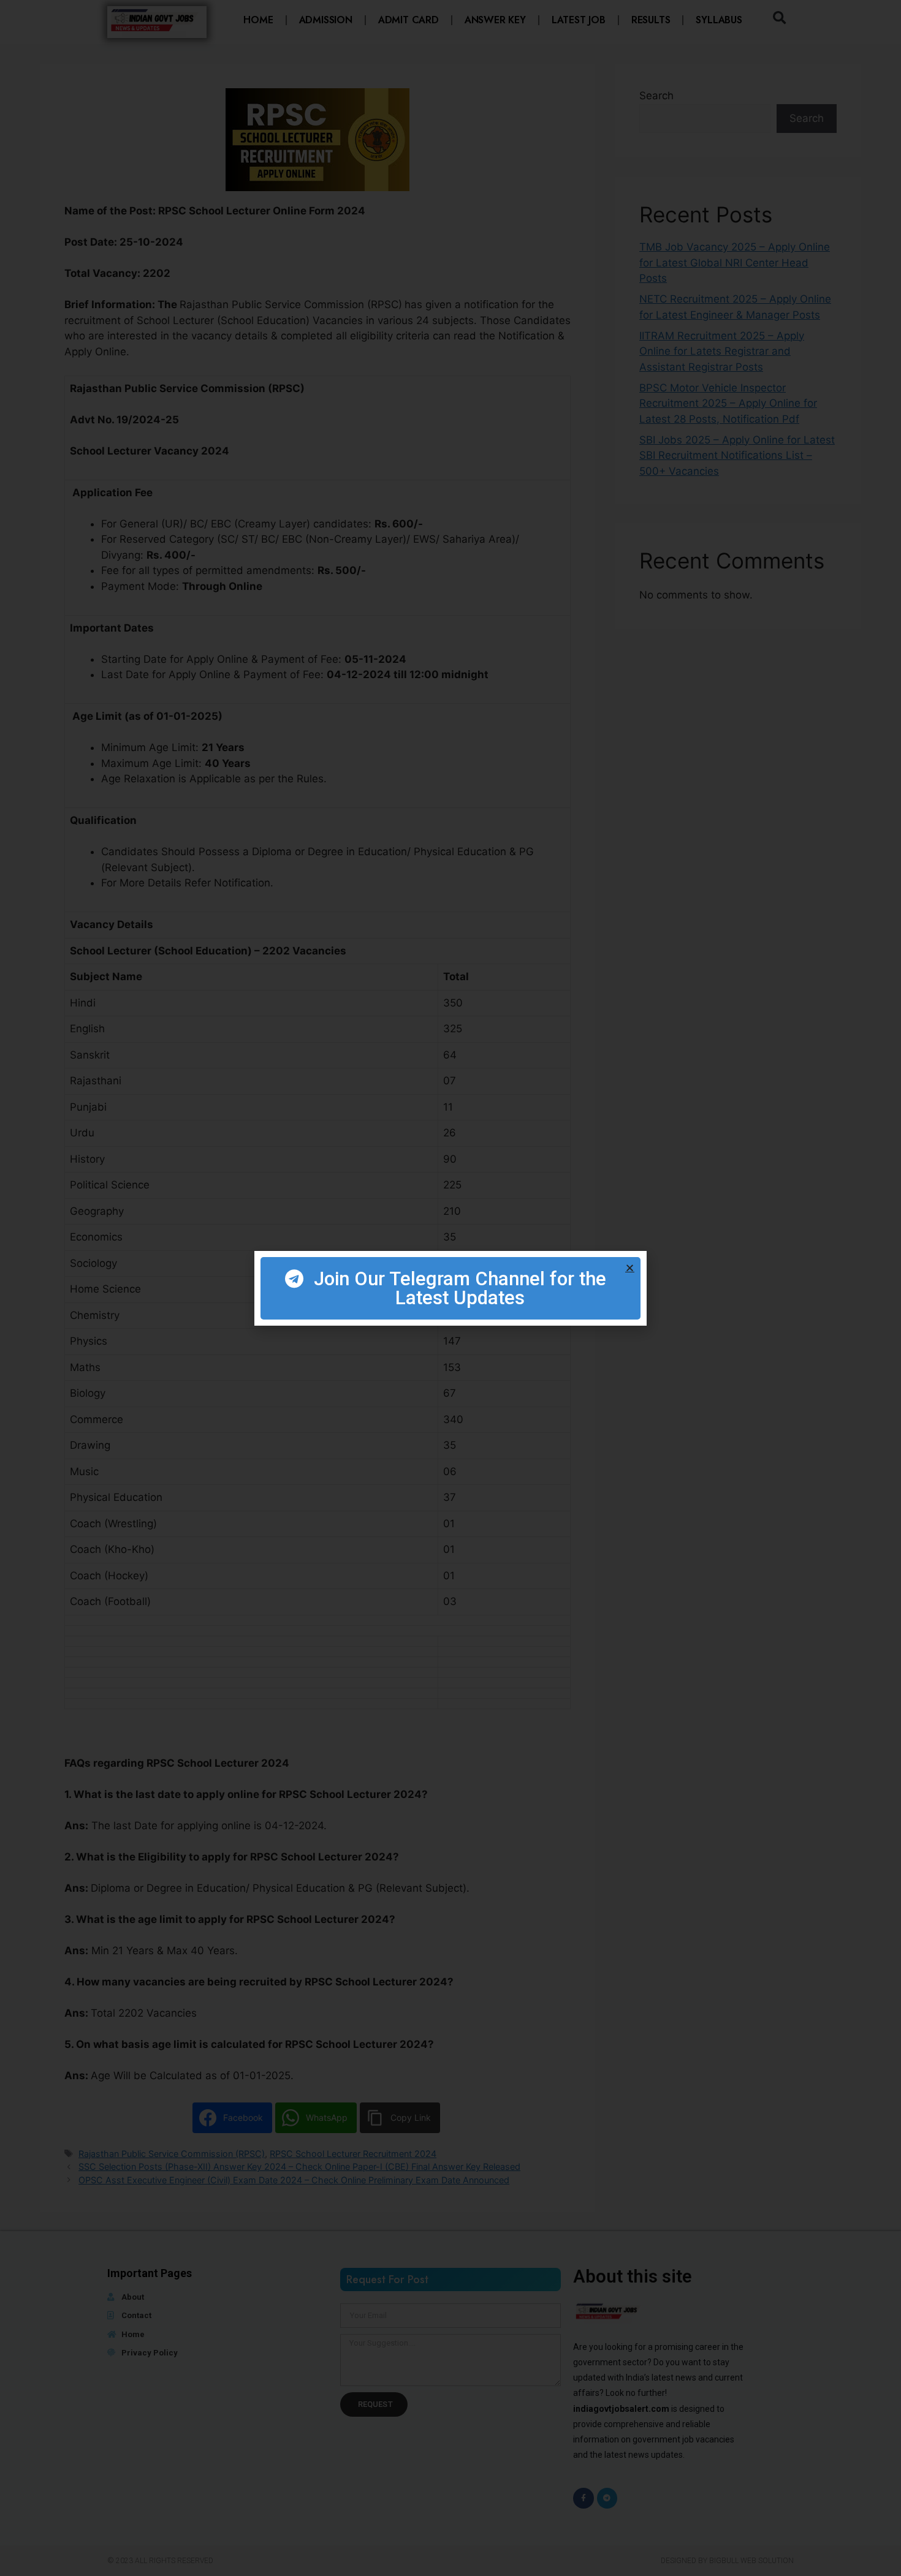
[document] (450, 1288)
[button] (630, 1268)
